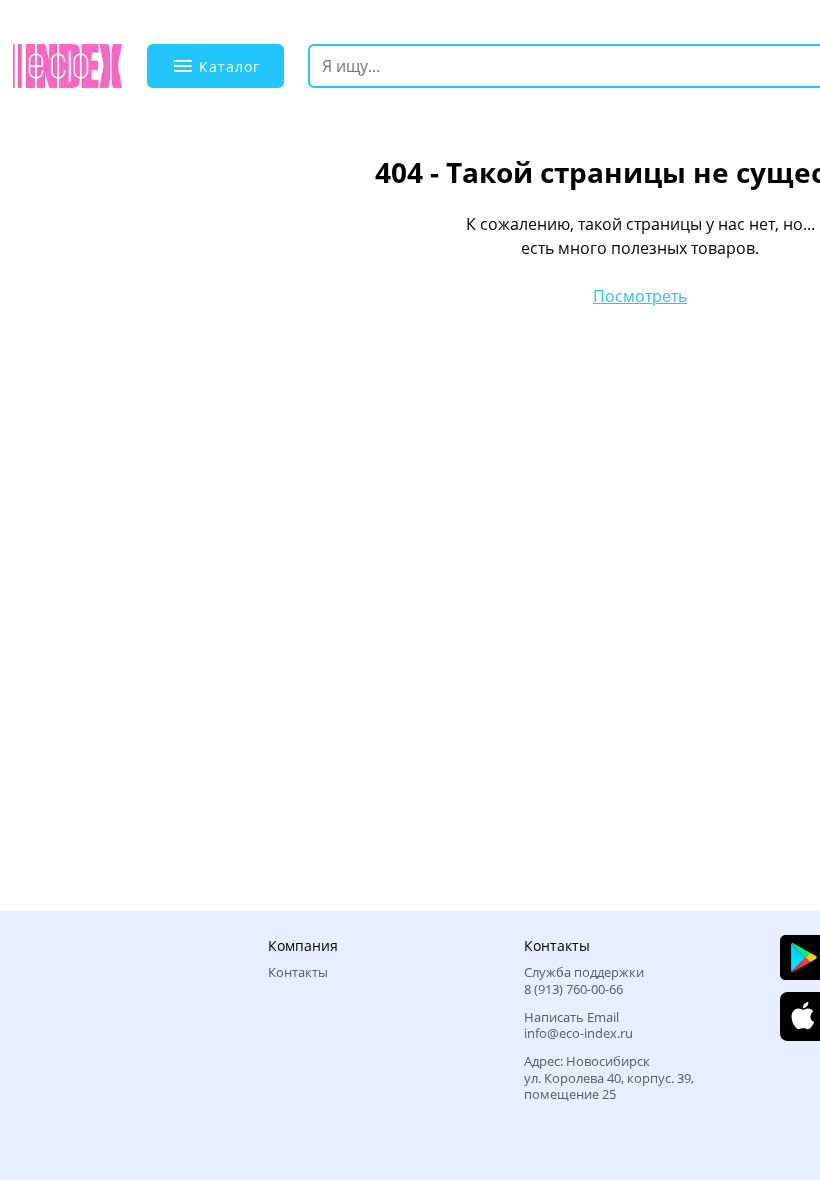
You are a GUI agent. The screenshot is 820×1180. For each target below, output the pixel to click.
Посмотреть (640, 296)
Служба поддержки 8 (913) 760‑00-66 (584, 980)
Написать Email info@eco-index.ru (578, 1025)
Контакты (298, 972)
